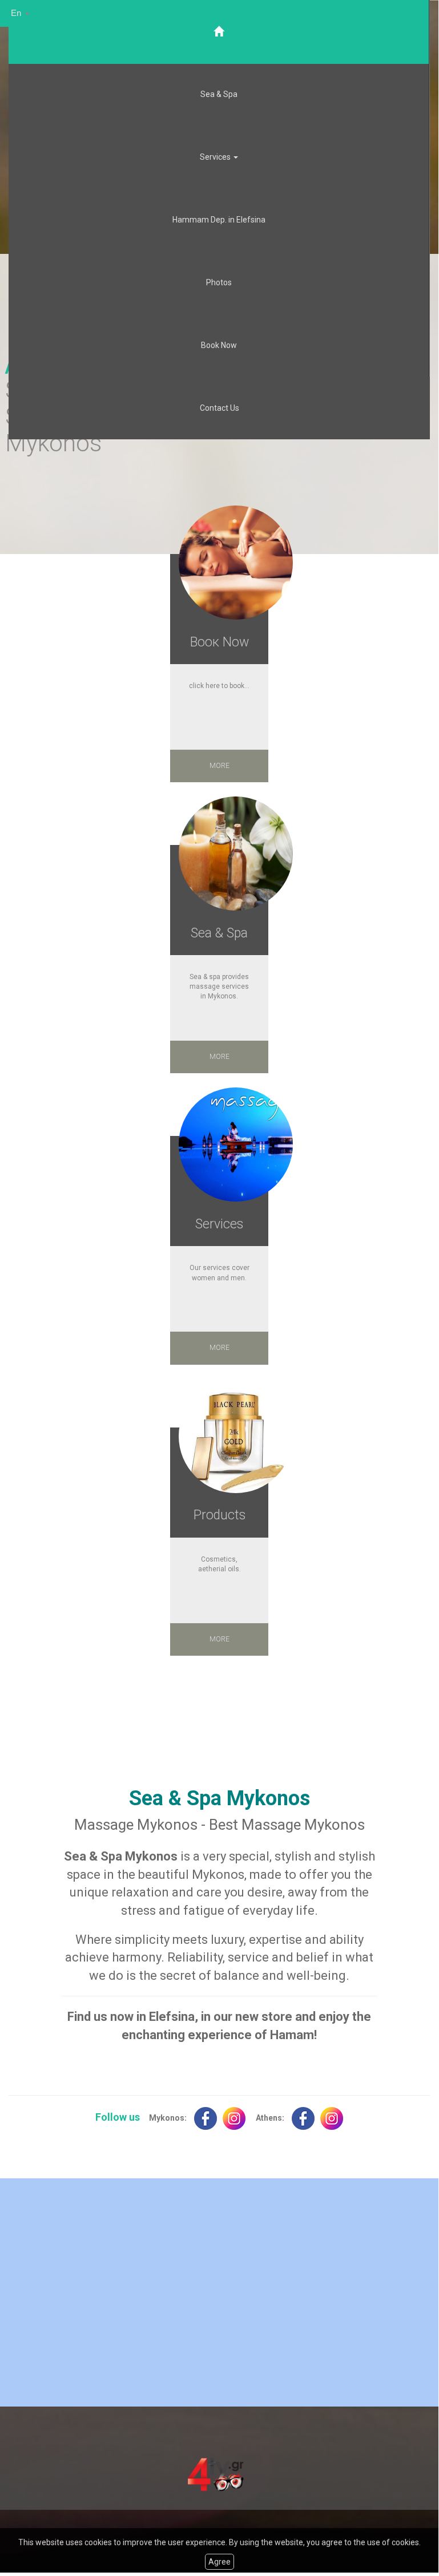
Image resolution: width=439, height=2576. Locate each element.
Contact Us (219, 408)
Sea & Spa (219, 94)
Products (219, 1515)
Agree (219, 2562)
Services (219, 1224)
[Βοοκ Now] (236, 563)
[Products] (236, 1436)
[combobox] (21, 13)
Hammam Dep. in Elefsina (219, 220)
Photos (219, 282)
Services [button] (216, 157)
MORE (219, 766)
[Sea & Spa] (236, 854)
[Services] (236, 1145)
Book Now (219, 345)
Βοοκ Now (219, 642)
